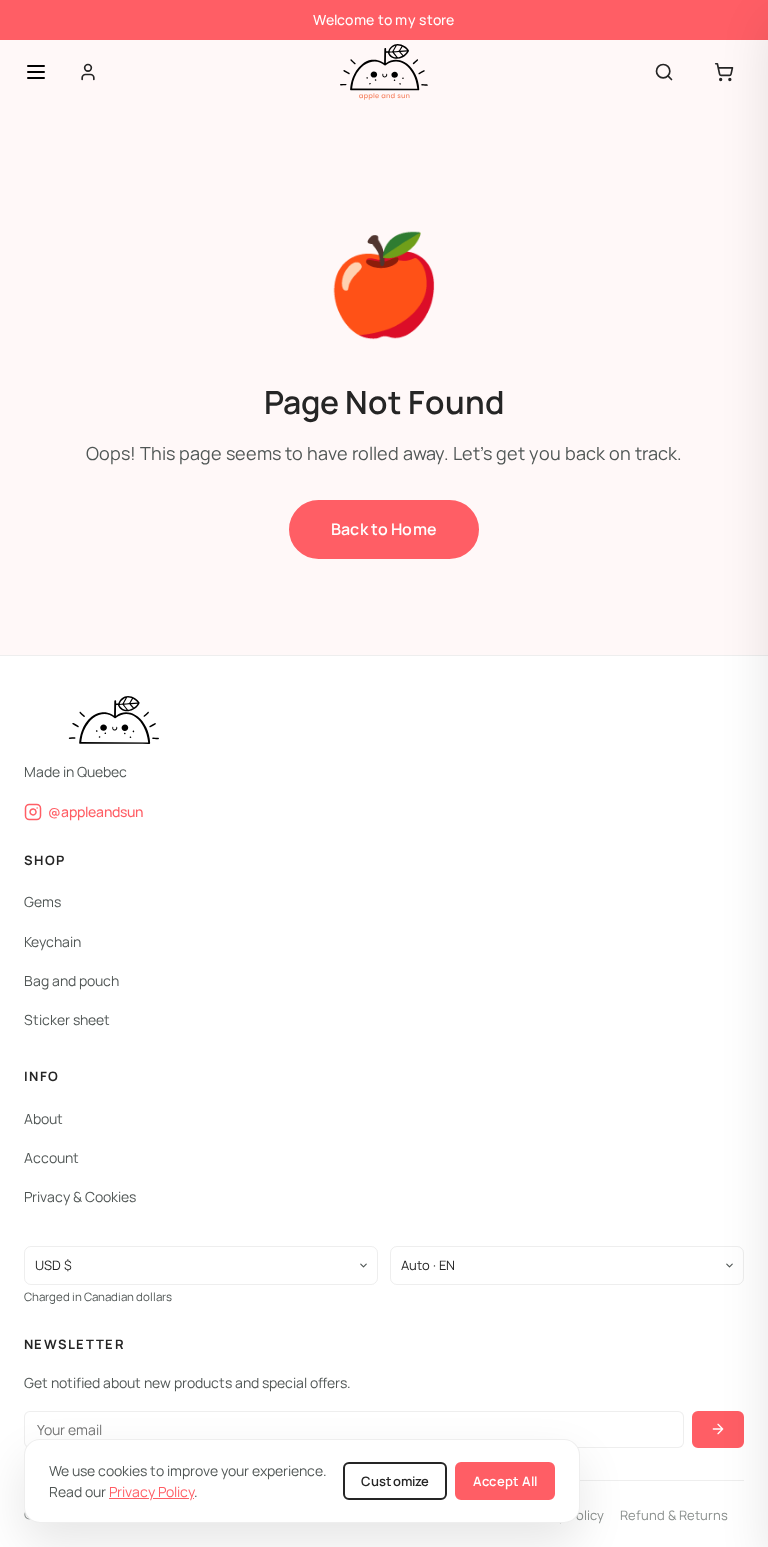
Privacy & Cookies (80, 1196)
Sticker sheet (67, 1019)
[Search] (664, 72)
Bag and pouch (71, 979)
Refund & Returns (674, 1514)
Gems (42, 901)
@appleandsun (95, 810)
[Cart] (724, 72)
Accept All (505, 1481)
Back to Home (384, 529)
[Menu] (36, 72)
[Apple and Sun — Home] (383, 72)
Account (51, 1157)
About (43, 1117)
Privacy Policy (151, 1491)
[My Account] (88, 72)
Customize (395, 1481)
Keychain (52, 940)
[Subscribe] (718, 1428)
